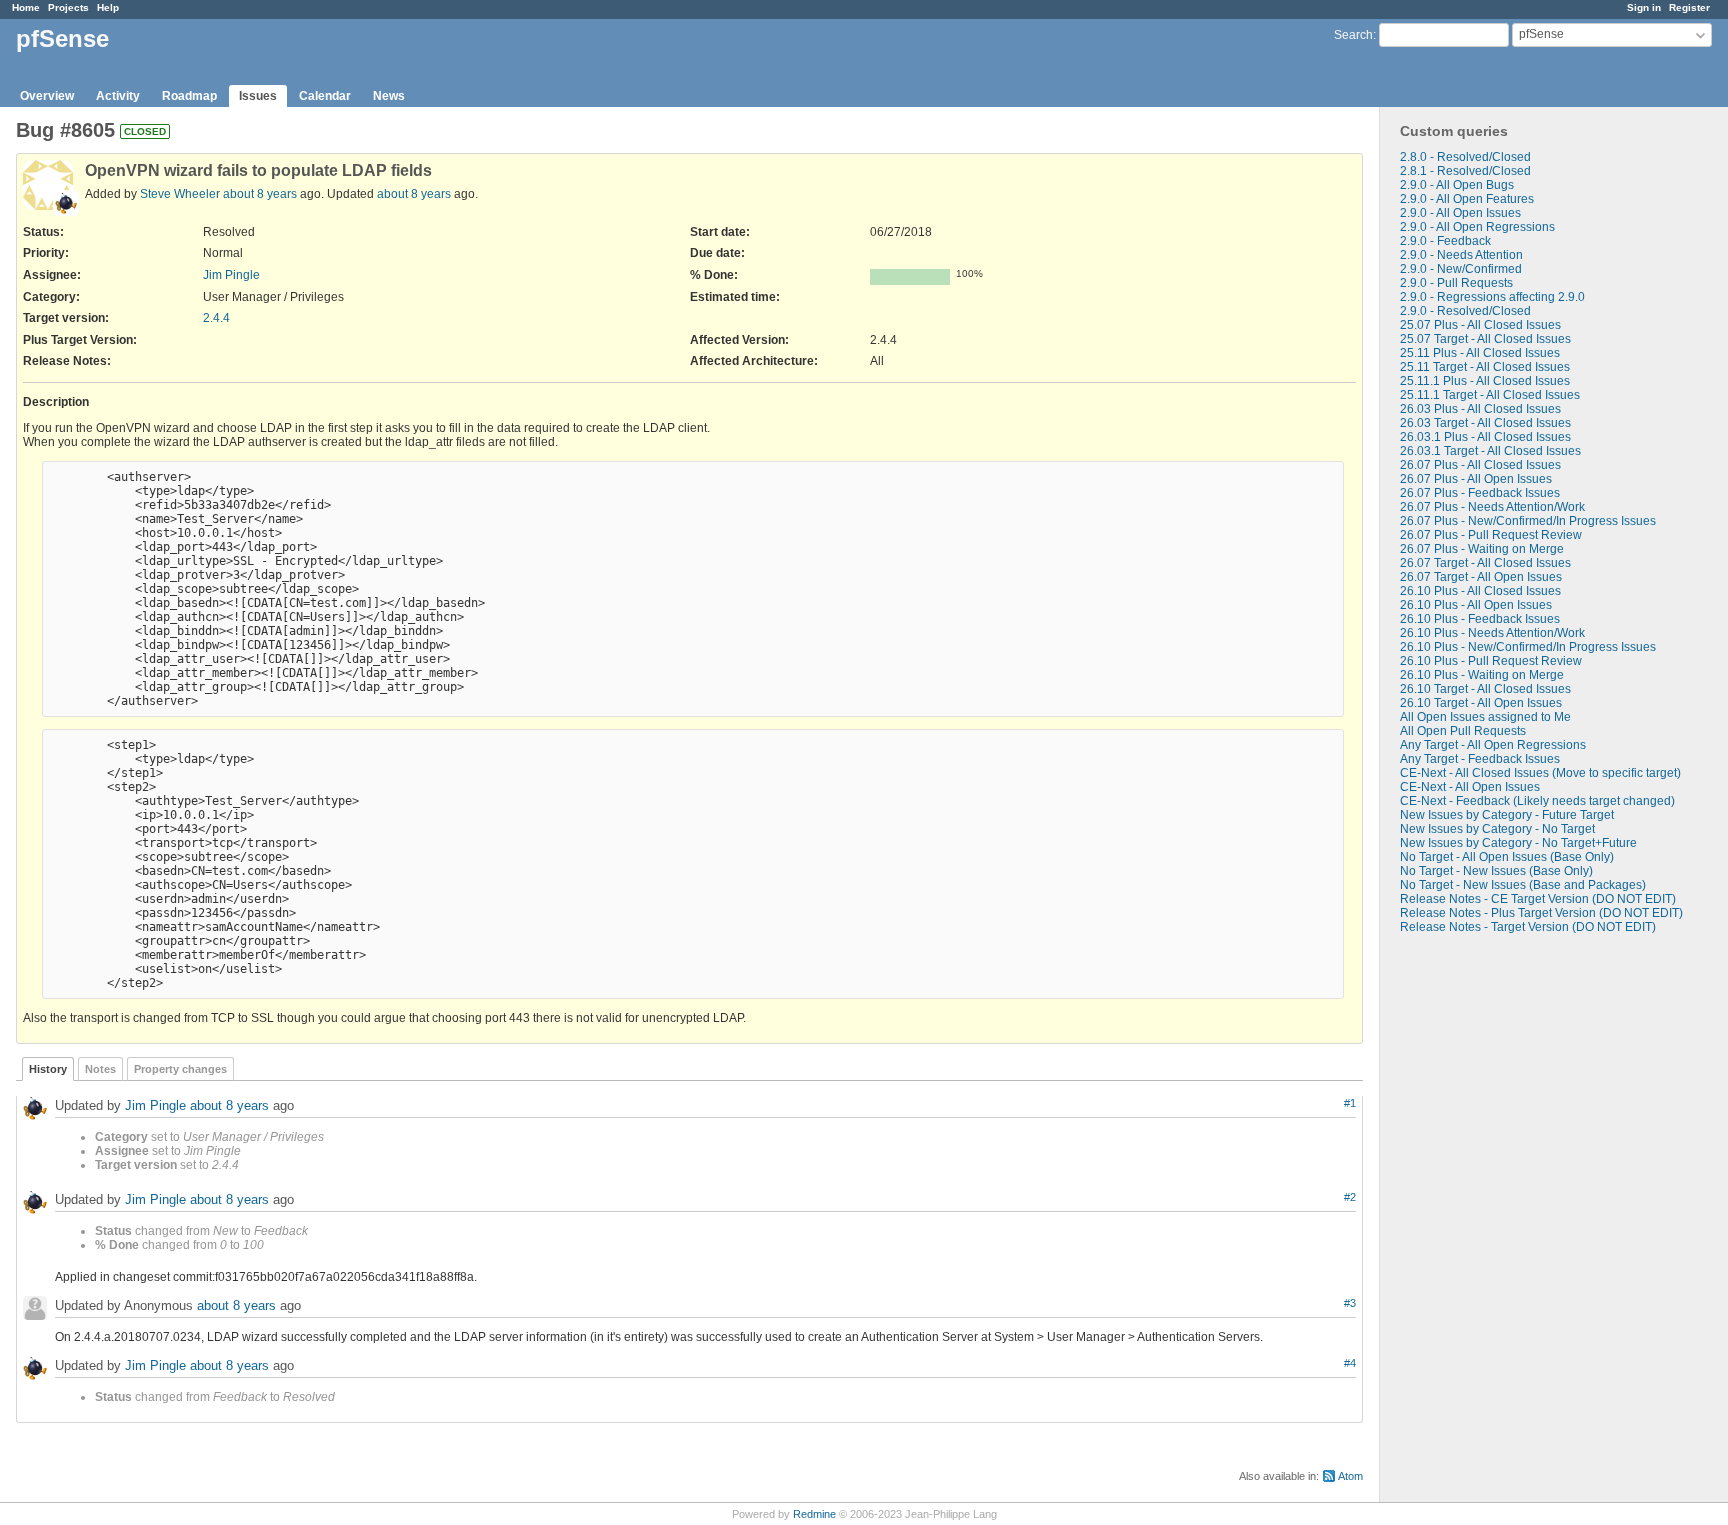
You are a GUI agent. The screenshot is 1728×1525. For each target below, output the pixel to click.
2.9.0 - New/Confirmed (1461, 269)
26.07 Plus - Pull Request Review (1491, 535)
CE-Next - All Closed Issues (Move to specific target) (1540, 773)
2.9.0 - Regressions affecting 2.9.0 (1492, 297)
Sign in (1644, 7)
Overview (47, 96)
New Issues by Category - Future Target (1507, 815)
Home (26, 7)
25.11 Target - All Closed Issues (1485, 367)
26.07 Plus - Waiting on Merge (1482, 549)
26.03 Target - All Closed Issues (1485, 423)
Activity (118, 96)
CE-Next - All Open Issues (1470, 787)
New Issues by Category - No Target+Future (1518, 843)
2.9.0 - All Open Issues (1460, 213)
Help (108, 7)
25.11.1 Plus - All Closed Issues (1485, 381)
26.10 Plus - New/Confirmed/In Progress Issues (1528, 647)
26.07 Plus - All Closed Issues (1480, 465)
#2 (1350, 1197)
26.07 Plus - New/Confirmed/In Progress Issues (1528, 521)
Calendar (325, 96)
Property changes (180, 1069)
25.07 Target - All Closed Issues (1485, 339)
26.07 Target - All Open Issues (1481, 577)
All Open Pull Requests (1463, 731)
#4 (1350, 1363)
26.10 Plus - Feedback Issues (1480, 619)
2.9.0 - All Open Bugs (1457, 185)
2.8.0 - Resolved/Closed (1465, 157)
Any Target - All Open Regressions (1493, 745)
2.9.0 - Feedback (1445, 241)
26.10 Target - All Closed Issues (1485, 689)
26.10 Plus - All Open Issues (1476, 605)
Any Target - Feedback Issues (1480, 759)
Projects (68, 7)
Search (1353, 35)
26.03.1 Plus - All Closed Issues (1485, 437)
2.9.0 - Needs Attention (1461, 255)
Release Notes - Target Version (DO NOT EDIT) (1528, 927)
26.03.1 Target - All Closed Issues (1490, 451)
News (389, 96)
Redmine (814, 1514)
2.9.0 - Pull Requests (1456, 283)
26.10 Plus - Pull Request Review (1491, 661)
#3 (1350, 1303)
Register (1689, 7)
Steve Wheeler (180, 194)
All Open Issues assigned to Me (1485, 717)
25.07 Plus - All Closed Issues (1480, 325)
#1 (1350, 1103)
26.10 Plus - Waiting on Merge (1482, 675)
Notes (100, 1069)
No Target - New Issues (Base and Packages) (1523, 885)
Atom (1350, 1476)
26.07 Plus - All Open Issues (1476, 479)
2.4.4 (216, 318)
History (48, 1069)
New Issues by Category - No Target (1497, 829)
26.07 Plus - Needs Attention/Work (1492, 507)
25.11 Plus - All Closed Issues (1480, 353)
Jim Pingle (231, 275)
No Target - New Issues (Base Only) (1496, 871)
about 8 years (260, 194)
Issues (258, 96)
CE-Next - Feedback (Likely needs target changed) (1537, 801)
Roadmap (189, 96)
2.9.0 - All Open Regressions (1477, 227)
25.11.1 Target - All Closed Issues (1490, 395)
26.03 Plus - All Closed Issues (1480, 409)
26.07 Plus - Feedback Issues (1480, 493)
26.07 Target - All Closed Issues (1485, 563)
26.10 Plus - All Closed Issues (1480, 591)
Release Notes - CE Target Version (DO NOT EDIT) (1538, 899)
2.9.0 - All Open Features (1467, 199)
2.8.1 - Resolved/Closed (1465, 171)
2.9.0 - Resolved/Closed (1465, 311)
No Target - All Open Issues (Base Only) (1507, 857)
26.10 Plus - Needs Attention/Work (1492, 633)
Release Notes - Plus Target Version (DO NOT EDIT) (1541, 913)
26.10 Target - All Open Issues (1481, 703)
